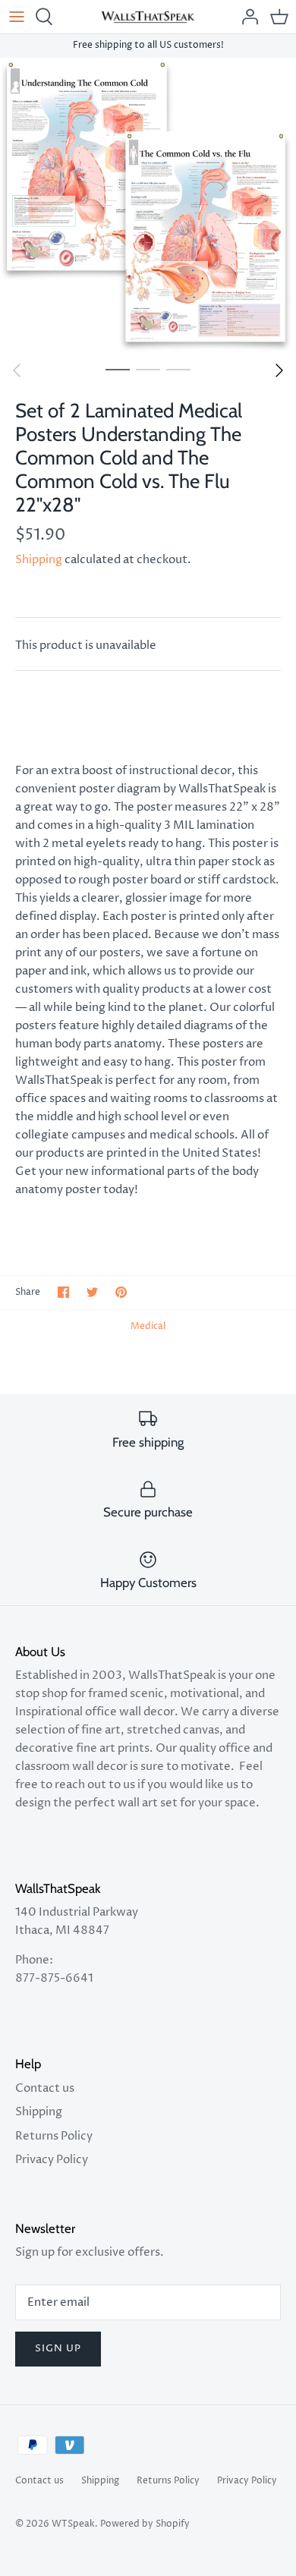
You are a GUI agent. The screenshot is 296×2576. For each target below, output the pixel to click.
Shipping (39, 560)
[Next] (279, 370)
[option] (148, 206)
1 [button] (118, 369)
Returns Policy (54, 2136)
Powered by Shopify (145, 2524)
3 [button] (178, 369)
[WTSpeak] (148, 17)
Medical (148, 1326)
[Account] (246, 17)
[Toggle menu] (17, 17)
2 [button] (148, 369)
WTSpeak (73, 2524)
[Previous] (17, 370)
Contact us (45, 2088)
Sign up (58, 2348)
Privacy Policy (52, 2160)
